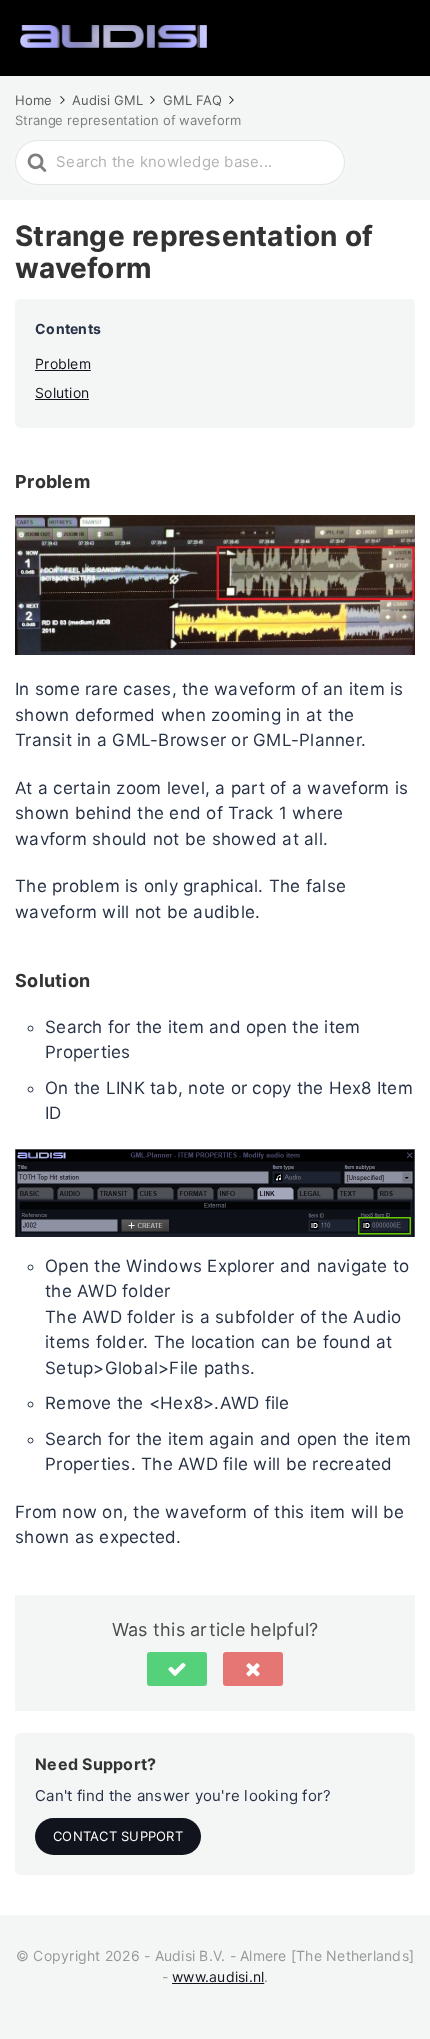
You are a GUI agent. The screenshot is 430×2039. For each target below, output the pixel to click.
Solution (62, 392)
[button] (177, 1669)
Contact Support (118, 1836)
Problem (63, 363)
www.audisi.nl (218, 1976)
